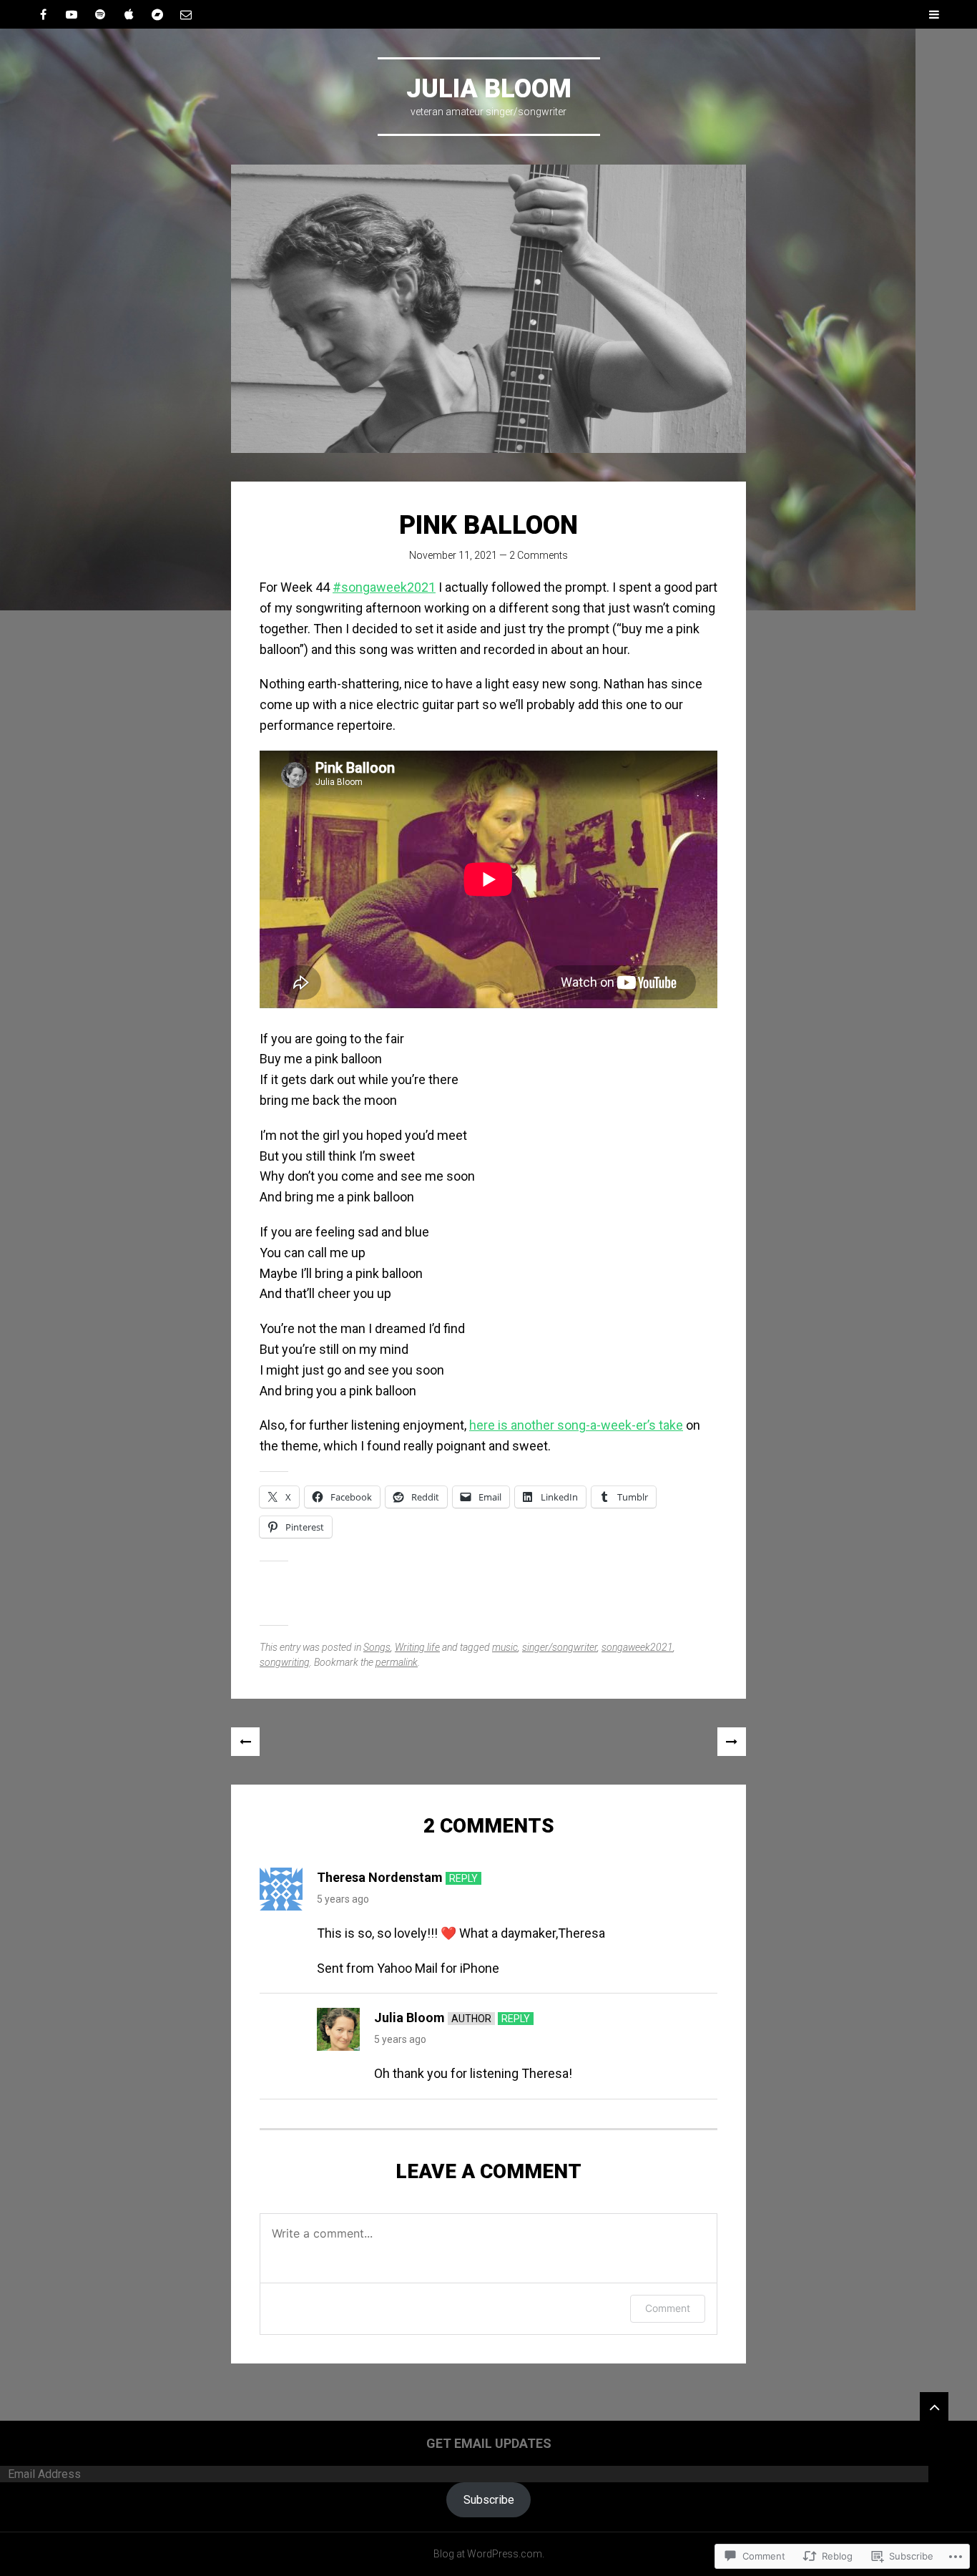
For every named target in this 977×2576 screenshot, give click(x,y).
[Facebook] (43, 14)
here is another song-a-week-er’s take (576, 1425)
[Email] (186, 14)
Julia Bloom (489, 89)
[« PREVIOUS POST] (245, 1742)
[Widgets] (934, 2406)
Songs (377, 1647)
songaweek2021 (637, 1647)
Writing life (417, 1647)
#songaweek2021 (384, 587)
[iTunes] (129, 14)
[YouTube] (72, 14)
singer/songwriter (560, 1647)
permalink (397, 1662)
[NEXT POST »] (732, 1742)
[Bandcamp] (157, 14)
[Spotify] (100, 14)
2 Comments (539, 555)
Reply (463, 1878)
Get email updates (489, 2443)
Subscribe (489, 2500)
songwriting (285, 1662)
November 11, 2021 (453, 555)
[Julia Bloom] (488, 309)
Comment (668, 2308)
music (505, 1647)
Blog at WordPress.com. (489, 2554)
